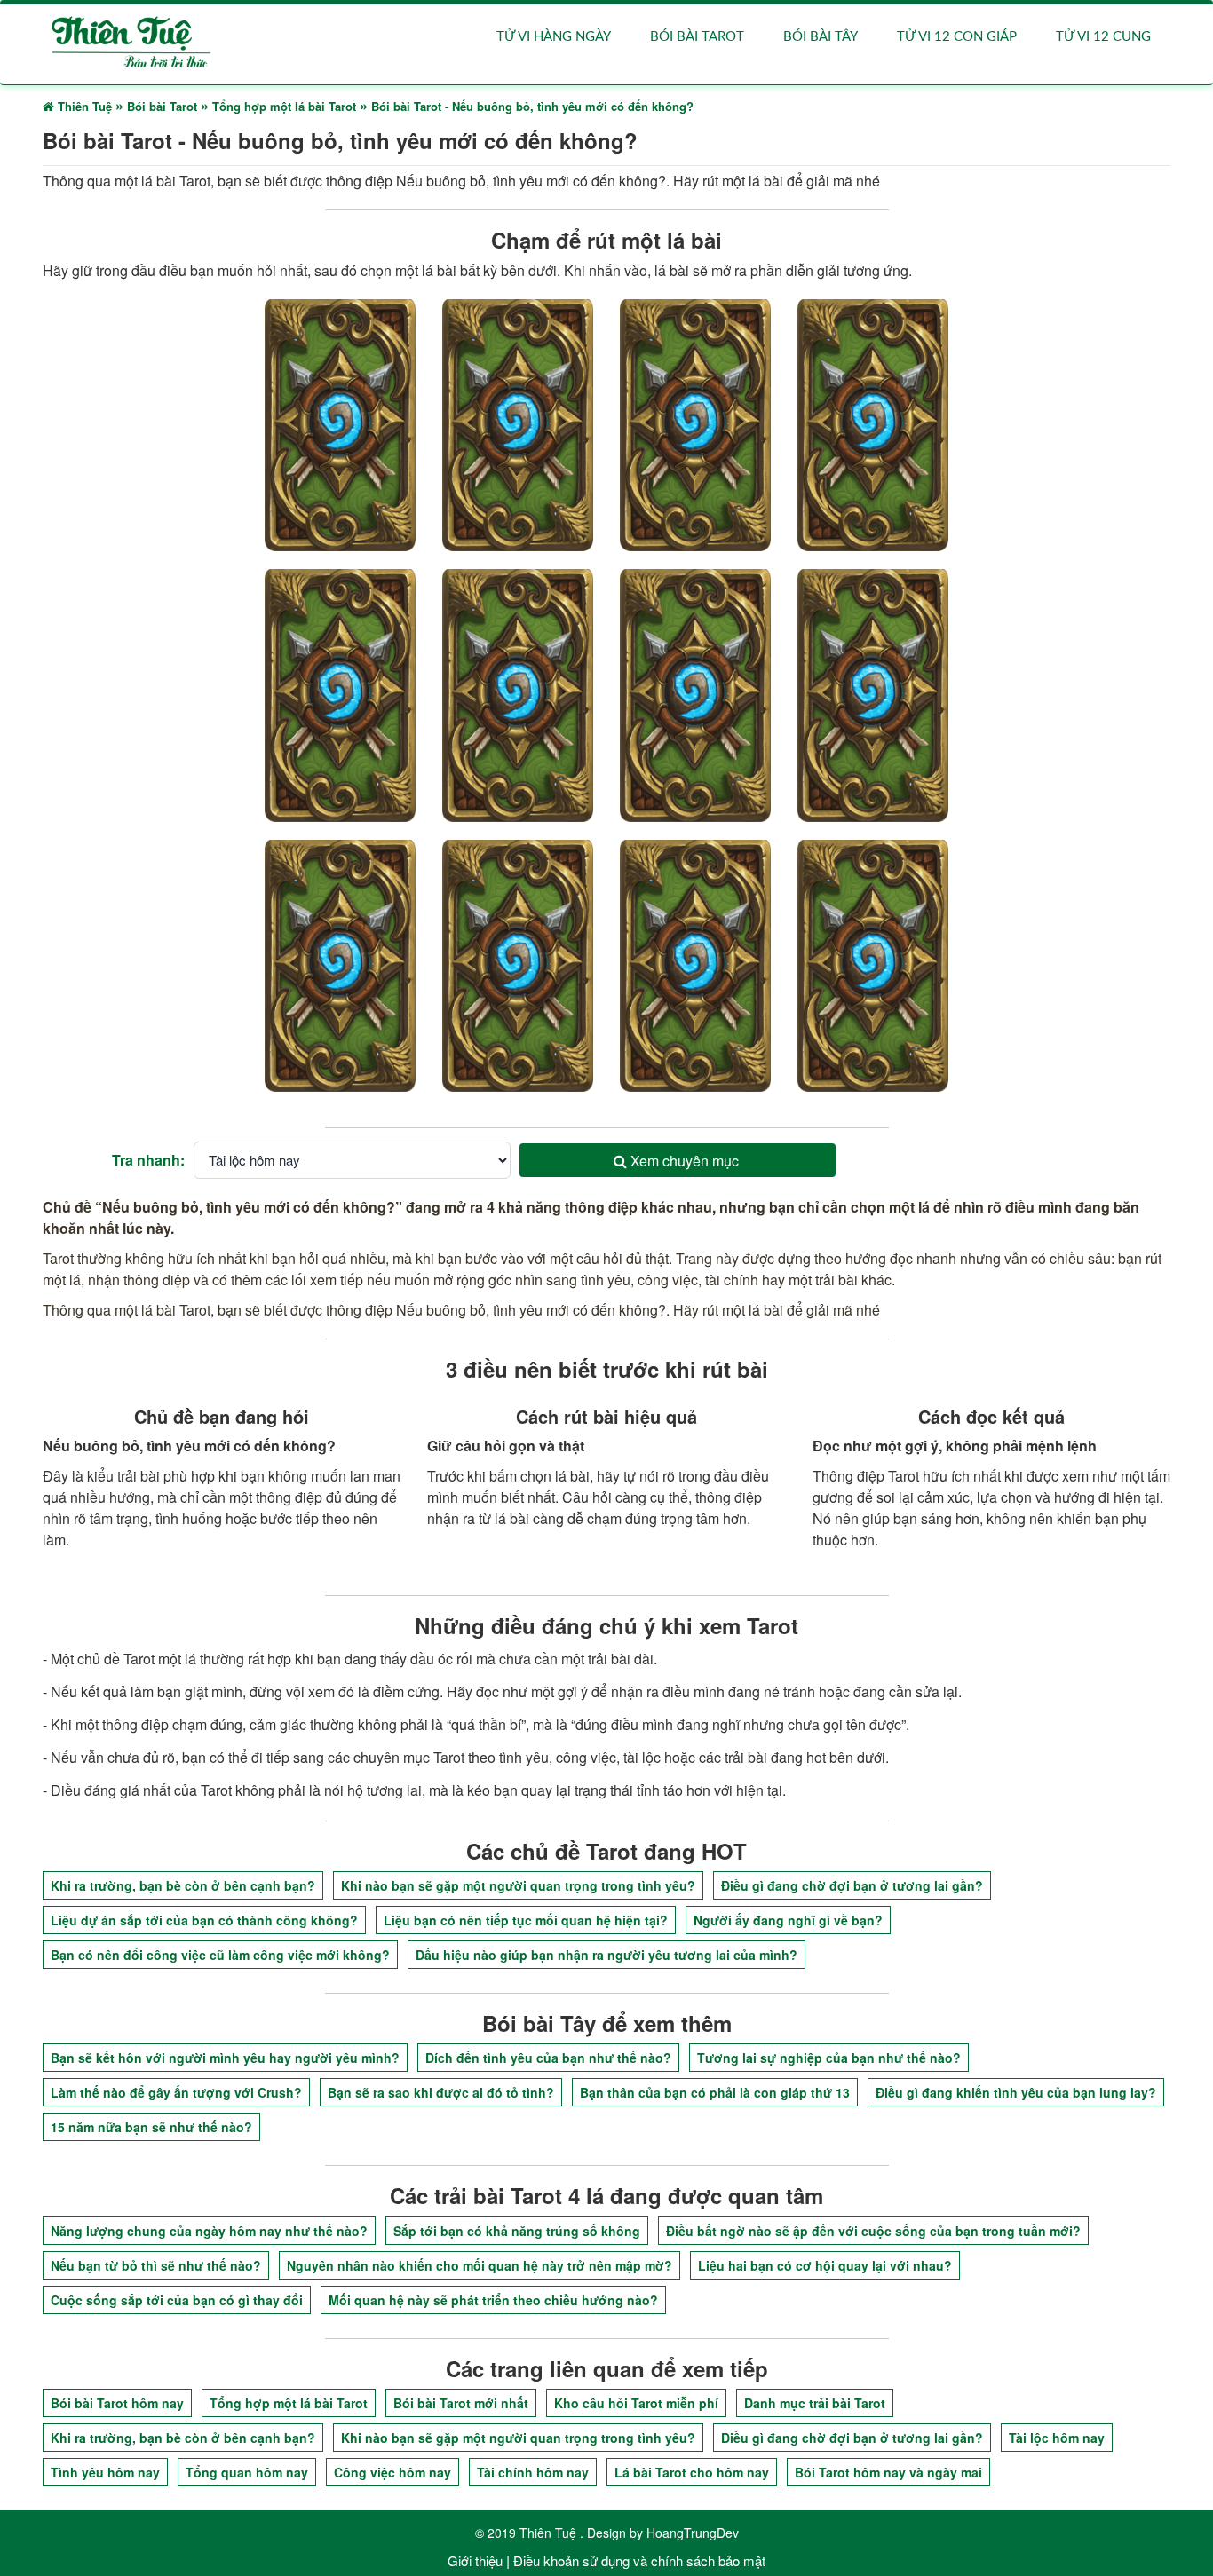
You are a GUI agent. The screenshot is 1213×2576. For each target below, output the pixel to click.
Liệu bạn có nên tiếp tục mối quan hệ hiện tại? (526, 1920)
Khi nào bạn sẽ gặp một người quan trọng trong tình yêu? (518, 1885)
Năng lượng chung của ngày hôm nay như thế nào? (209, 2231)
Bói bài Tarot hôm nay (117, 2403)
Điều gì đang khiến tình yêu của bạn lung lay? (1016, 2092)
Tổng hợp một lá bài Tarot (289, 2403)
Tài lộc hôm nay (1057, 2438)
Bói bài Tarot (697, 37)
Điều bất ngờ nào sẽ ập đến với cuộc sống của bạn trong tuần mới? (873, 2231)
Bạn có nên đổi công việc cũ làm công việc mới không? (220, 1955)
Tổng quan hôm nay (247, 2472)
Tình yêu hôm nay (105, 2472)
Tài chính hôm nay (533, 2472)
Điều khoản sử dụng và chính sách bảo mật (639, 2560)
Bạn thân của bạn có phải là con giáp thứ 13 (715, 2092)
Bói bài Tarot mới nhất (461, 2403)
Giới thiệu (475, 2560)
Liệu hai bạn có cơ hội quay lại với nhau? (825, 2265)
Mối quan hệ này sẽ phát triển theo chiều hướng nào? (493, 2300)
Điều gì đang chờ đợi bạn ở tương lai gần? (852, 1885)
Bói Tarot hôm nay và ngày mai (888, 2472)
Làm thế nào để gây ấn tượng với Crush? (176, 2092)
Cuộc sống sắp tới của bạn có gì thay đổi (177, 2300)
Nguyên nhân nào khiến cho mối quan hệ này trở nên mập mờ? (480, 2265)
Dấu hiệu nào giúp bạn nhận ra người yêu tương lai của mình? (606, 1955)
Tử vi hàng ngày (554, 37)
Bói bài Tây (821, 37)
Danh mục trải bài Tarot (815, 2403)
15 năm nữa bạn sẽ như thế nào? (151, 2127)
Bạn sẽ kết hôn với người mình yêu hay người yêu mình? (225, 2058)
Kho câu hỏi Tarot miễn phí (636, 2403)
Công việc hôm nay (392, 2472)
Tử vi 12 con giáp (957, 37)
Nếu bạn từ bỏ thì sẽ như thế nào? (156, 2265)
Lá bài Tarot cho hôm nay (692, 2472)
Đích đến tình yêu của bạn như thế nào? (548, 2058)
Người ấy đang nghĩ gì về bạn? (788, 1920)
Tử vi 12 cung (1103, 37)
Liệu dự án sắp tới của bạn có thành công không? (204, 1920)
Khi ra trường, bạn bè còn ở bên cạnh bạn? (183, 1885)
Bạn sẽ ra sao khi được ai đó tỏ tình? (441, 2092)
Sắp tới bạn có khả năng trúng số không (517, 2231)
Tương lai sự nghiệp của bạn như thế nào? (829, 2058)
